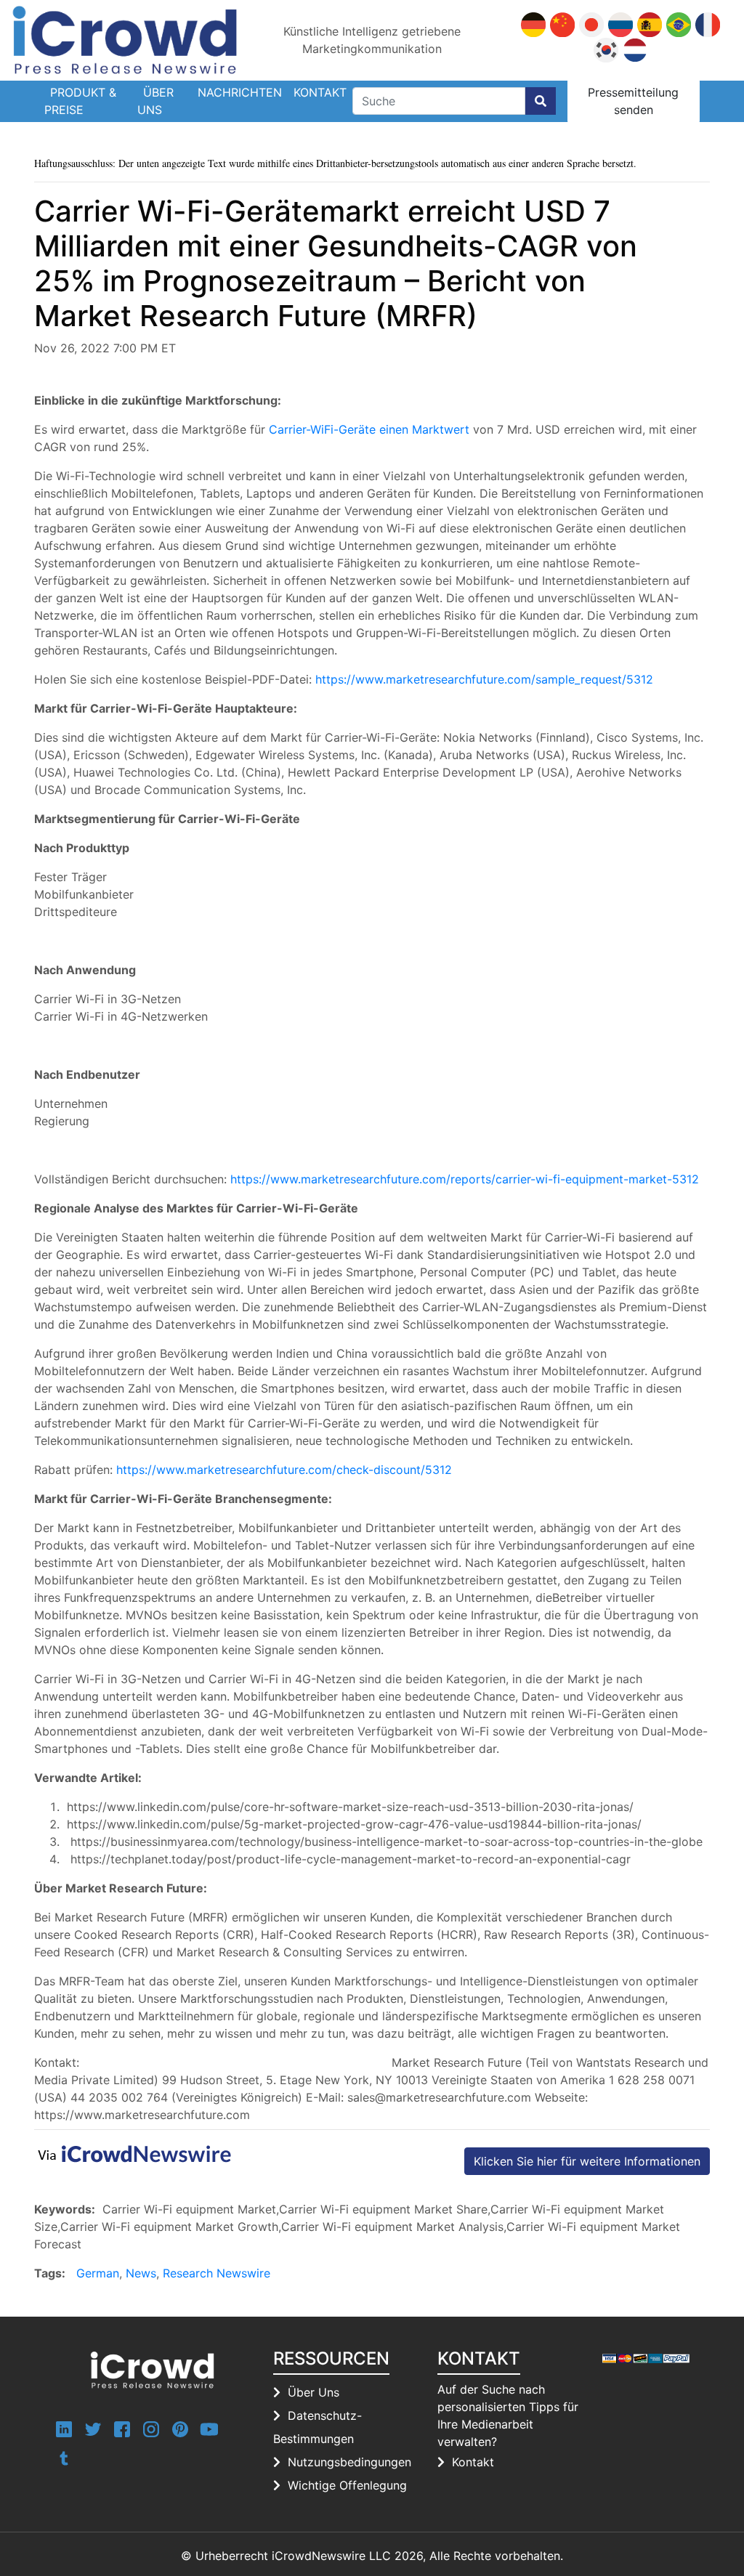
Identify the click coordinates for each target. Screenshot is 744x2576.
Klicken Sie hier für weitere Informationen (587, 2161)
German (98, 2273)
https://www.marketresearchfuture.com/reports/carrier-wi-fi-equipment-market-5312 (465, 1179)
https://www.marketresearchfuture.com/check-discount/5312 (284, 1470)
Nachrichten (240, 92)
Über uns (155, 101)
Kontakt (320, 92)
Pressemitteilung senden (633, 101)
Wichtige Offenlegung (347, 2485)
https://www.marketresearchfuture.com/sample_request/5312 (484, 679)
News (141, 2273)
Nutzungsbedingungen (349, 2462)
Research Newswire (217, 2273)
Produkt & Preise (80, 101)
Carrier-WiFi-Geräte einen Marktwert (369, 429)
